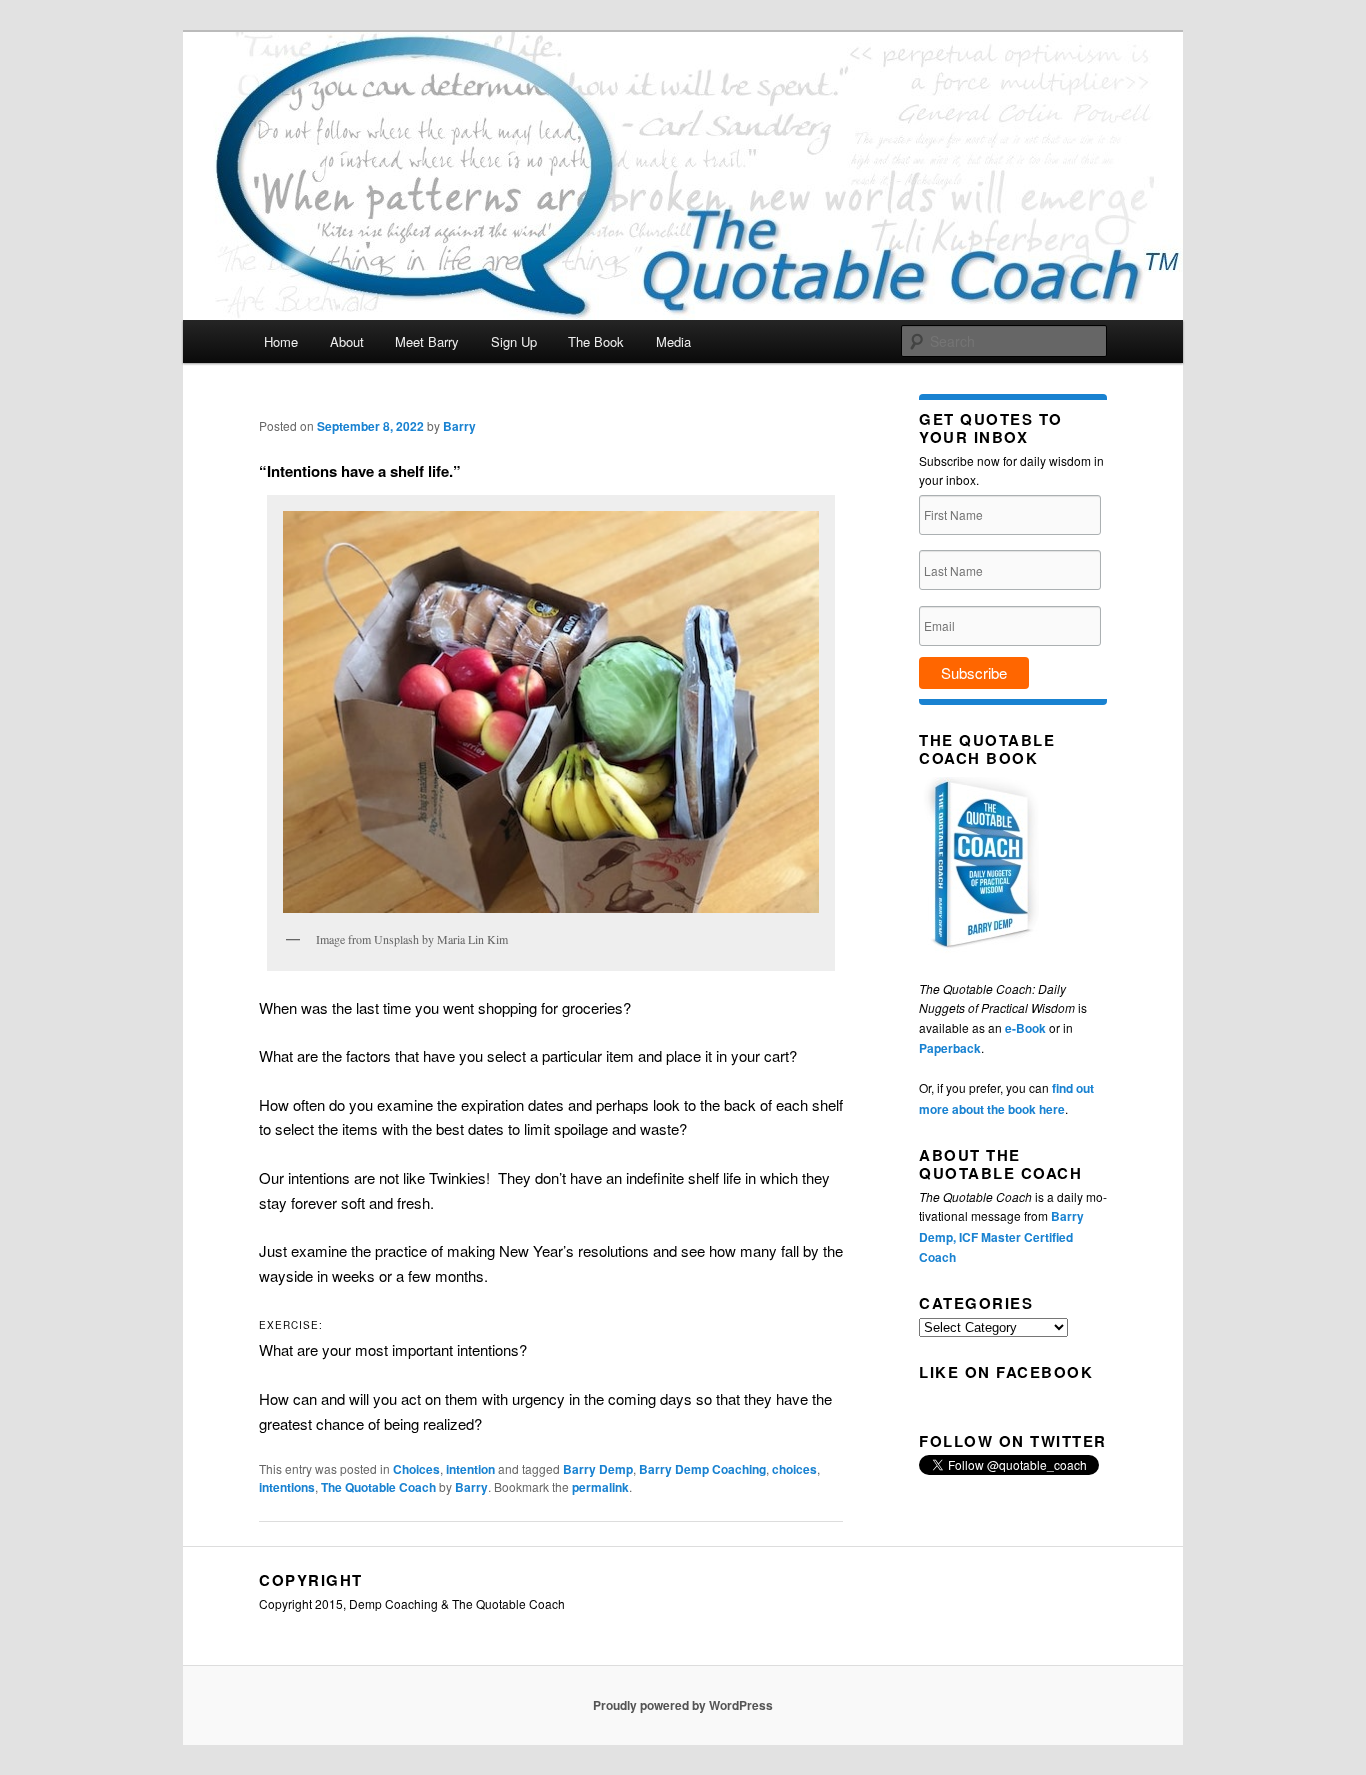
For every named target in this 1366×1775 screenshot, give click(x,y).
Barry (459, 426)
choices (794, 1469)
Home (281, 341)
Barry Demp (598, 1469)
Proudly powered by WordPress (683, 1705)
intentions (287, 1487)
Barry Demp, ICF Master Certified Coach (1001, 1236)
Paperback (950, 1048)
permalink (600, 1487)
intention (470, 1469)
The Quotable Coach (378, 1487)
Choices (416, 1469)
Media (673, 341)
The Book (596, 341)
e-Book (1025, 1028)
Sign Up (514, 341)
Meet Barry (427, 341)
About (347, 341)
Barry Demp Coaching (702, 1469)
